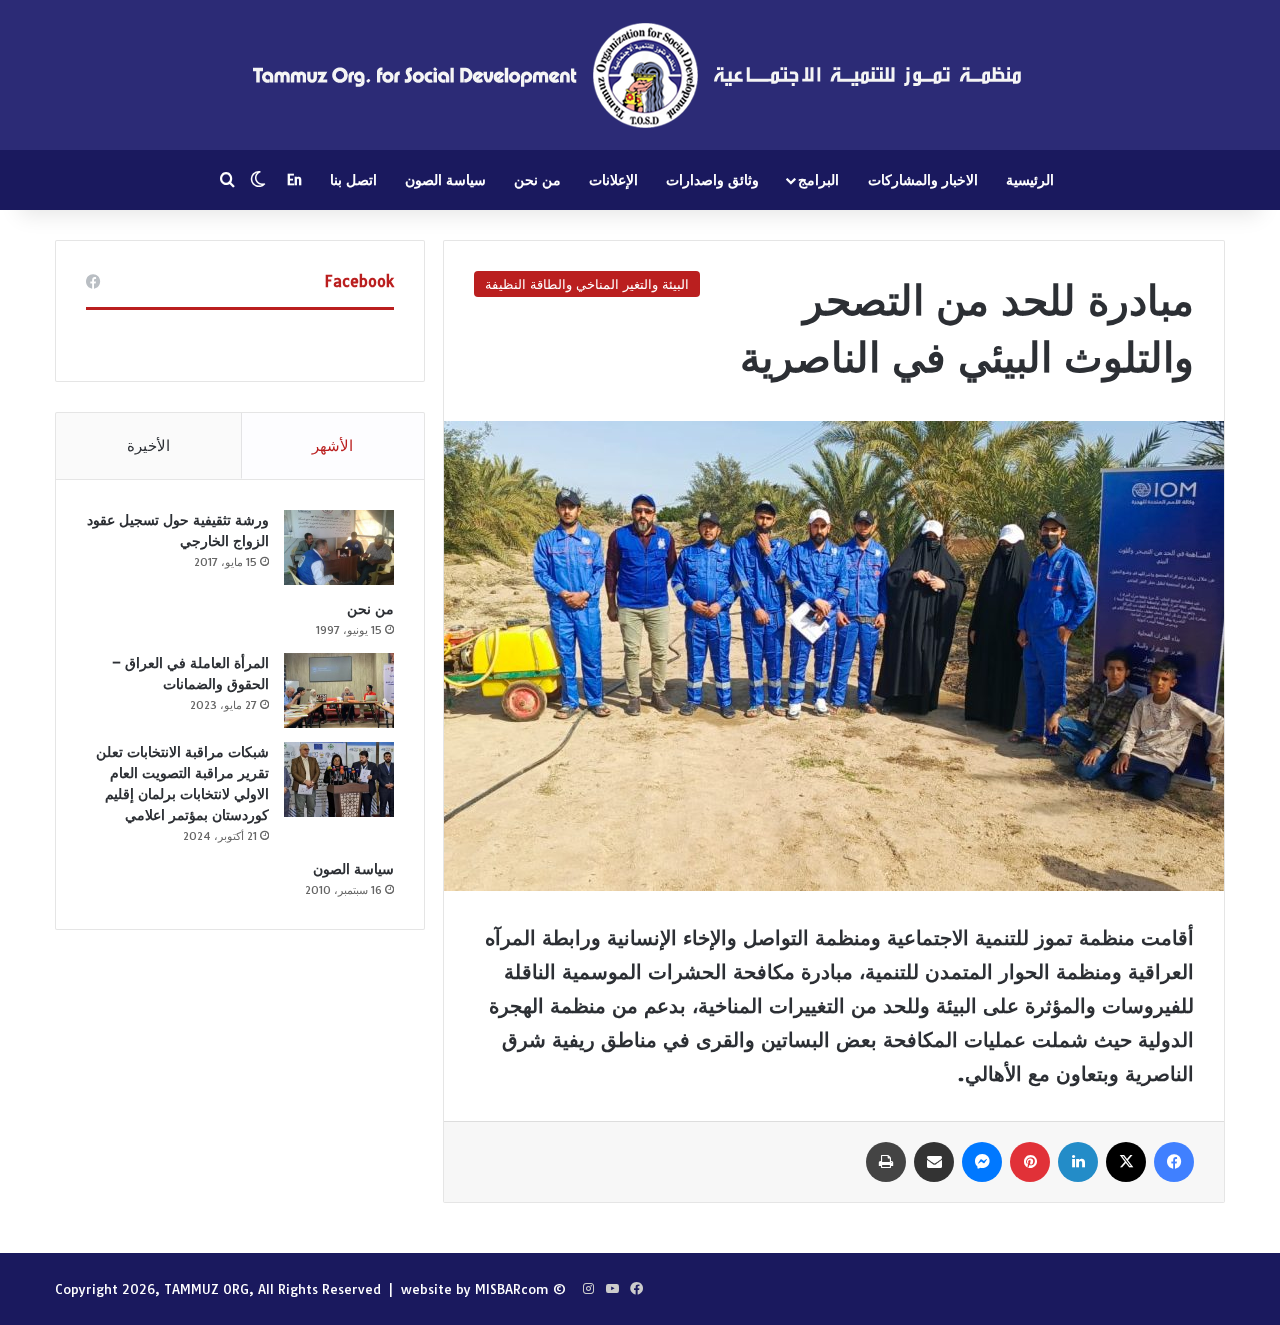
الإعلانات (613, 180)
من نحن (537, 180)
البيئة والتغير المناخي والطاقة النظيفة (587, 284)
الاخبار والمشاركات (923, 180)
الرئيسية (1030, 180)
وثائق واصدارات (712, 180)
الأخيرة (148, 445)
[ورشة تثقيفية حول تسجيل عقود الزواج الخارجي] (339, 547)
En (294, 180)
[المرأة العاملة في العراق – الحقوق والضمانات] (339, 690)
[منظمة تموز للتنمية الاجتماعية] (640, 75)
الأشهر (332, 445)
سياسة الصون (445, 180)
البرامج (818, 180)
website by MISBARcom (475, 1289)
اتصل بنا (353, 180)
